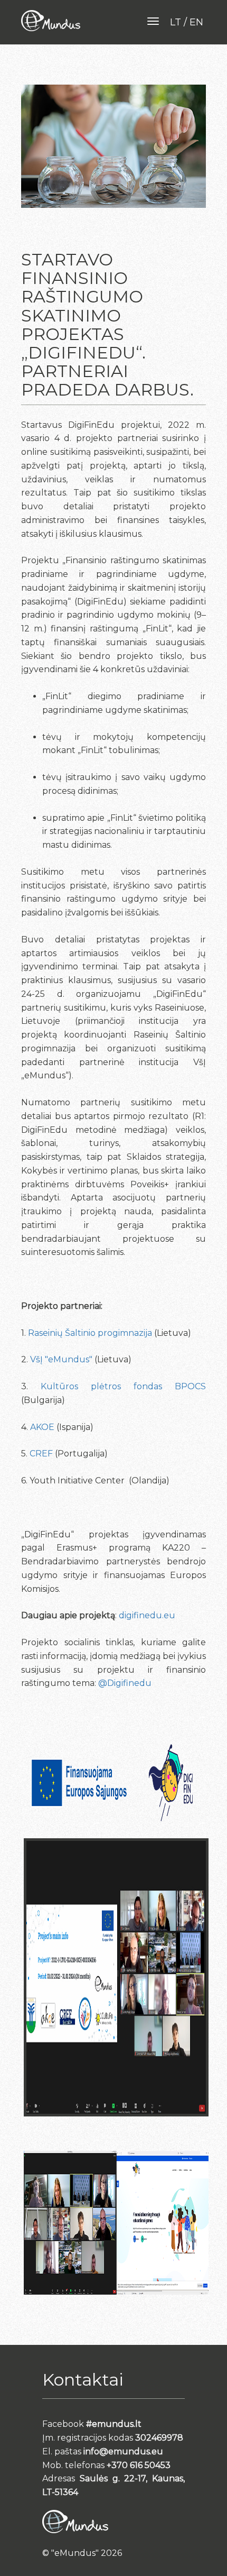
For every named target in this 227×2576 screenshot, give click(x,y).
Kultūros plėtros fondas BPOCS (123, 1386)
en (196, 22)
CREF (41, 1454)
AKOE (43, 1427)
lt (176, 22)
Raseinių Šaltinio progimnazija (90, 1333)
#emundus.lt (114, 2424)
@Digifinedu (125, 1683)
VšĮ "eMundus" (61, 1359)
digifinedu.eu (147, 1615)
